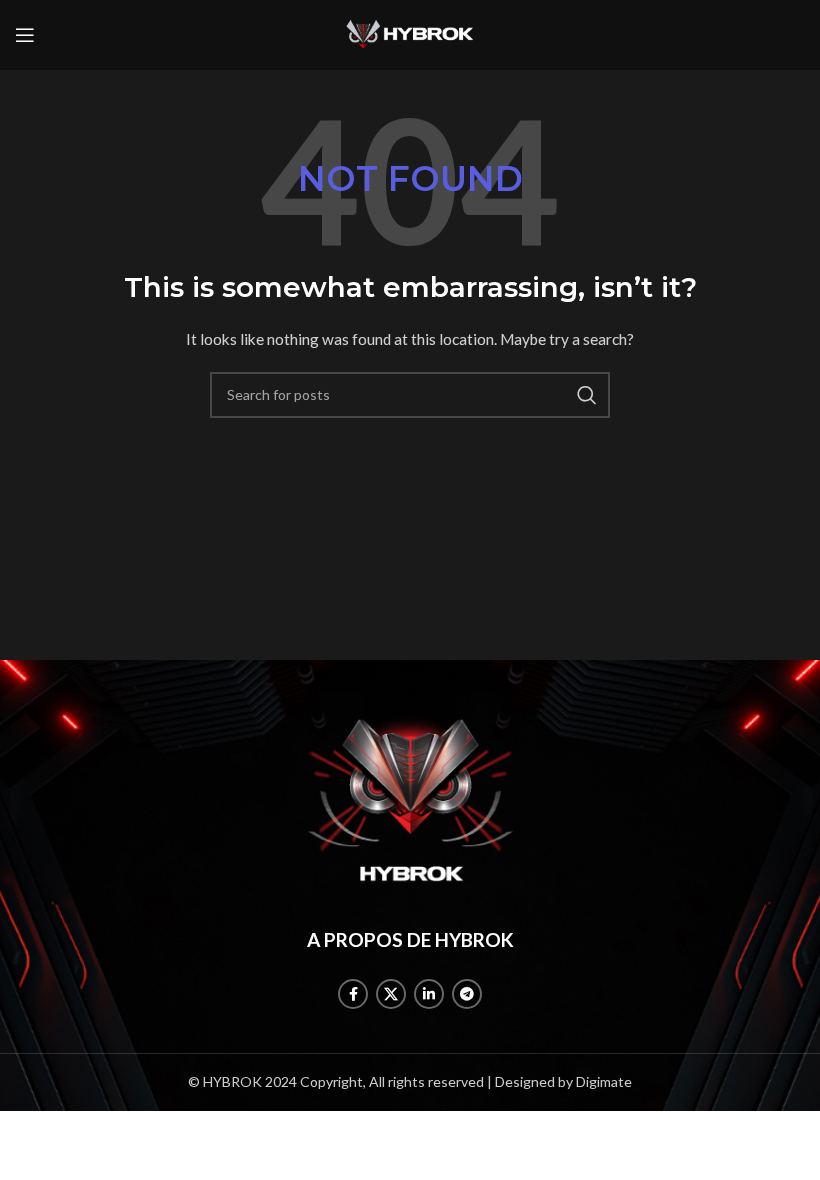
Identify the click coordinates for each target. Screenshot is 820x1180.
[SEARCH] (587, 395)
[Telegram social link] (467, 994)
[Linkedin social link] (429, 994)
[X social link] (391, 994)
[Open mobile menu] (25, 35)
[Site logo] (410, 33)
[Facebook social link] (353, 994)
